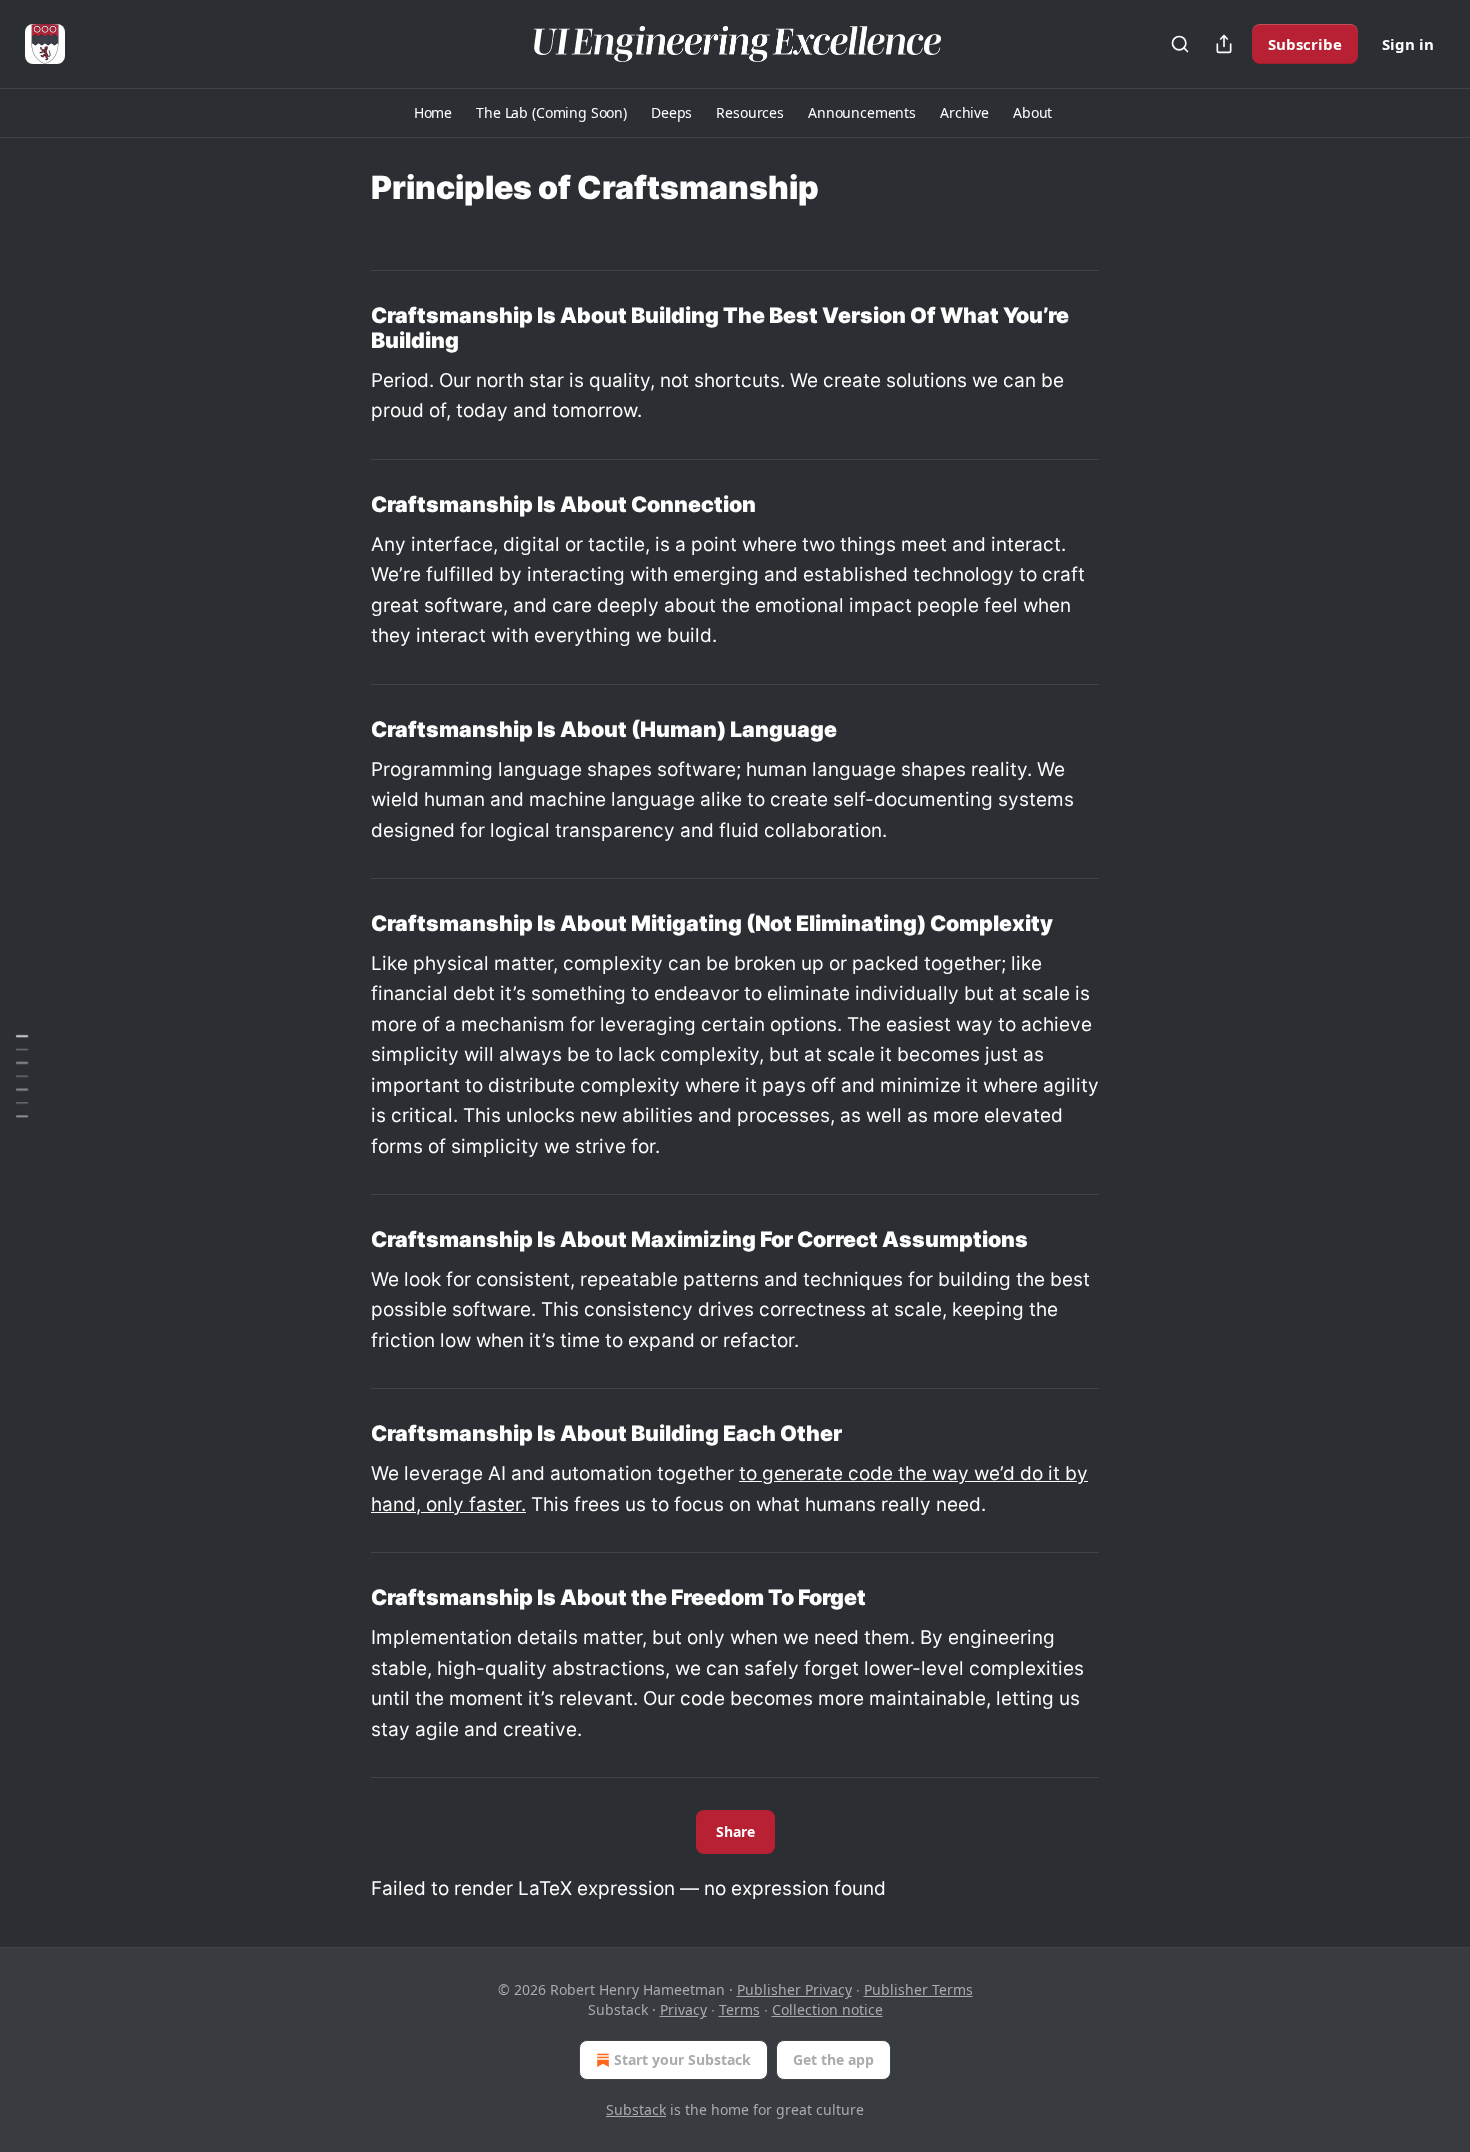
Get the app (833, 2059)
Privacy (683, 2009)
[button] (433, 113)
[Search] (1180, 44)
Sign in (1408, 44)
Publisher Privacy (794, 1989)
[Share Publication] (1224, 44)
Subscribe (1305, 44)
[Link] (343, 328)
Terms (739, 2009)
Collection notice (827, 2009)
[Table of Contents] (22, 1075)
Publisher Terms (918, 1989)
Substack (636, 2109)
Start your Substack (682, 2059)
